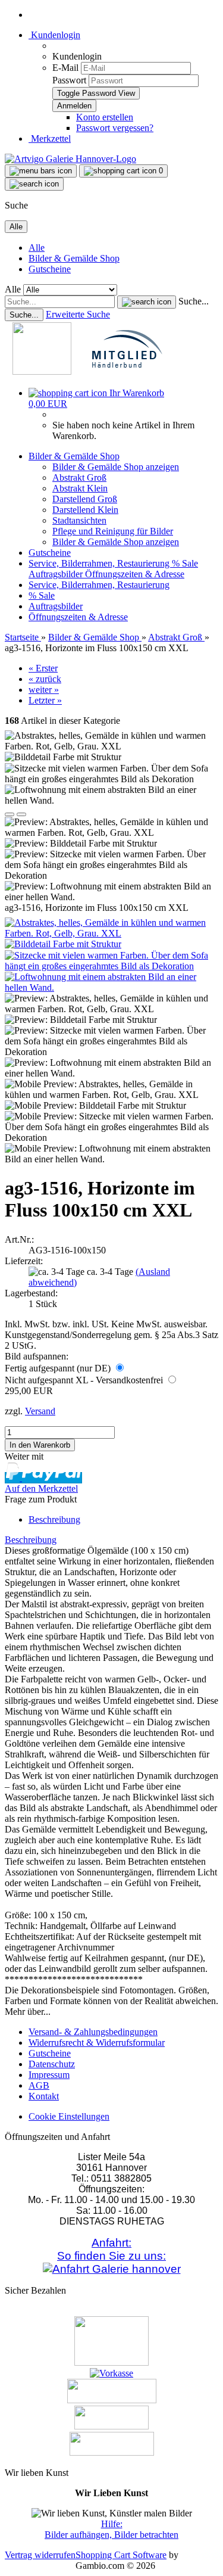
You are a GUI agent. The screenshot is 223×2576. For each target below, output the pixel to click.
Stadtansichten (79, 520)
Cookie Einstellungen (69, 2116)
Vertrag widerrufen (40, 2555)
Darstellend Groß (85, 499)
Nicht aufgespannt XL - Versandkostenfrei (85, 1380)
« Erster (43, 668)
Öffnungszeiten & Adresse (135, 574)
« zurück (45, 679)
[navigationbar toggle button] (41, 171)
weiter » (44, 690)
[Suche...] (147, 302)
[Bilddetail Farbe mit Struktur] (63, 944)
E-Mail (65, 68)
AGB (39, 2085)
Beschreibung (54, 1519)
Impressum (49, 2075)
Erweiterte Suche (78, 314)
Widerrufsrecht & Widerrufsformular (97, 2043)
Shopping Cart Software (121, 2555)
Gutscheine (50, 269)
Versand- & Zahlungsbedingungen (93, 2032)
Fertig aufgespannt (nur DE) (59, 1368)
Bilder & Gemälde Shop (74, 258)
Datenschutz (52, 2064)
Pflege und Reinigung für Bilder (113, 531)
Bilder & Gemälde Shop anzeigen (116, 467)
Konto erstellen (105, 117)
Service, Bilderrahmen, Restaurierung (100, 563)
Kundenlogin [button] (54, 35)
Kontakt (44, 2096)
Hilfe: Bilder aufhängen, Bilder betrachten (111, 2529)
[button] (10, 814)
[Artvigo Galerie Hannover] (70, 159)
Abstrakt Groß (79, 477)
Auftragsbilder (57, 574)
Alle (37, 248)
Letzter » (45, 700)
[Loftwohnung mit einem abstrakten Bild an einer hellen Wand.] (111, 987)
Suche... (194, 301)
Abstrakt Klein (80, 488)
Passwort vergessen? (115, 128)
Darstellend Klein (85, 510)
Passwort (69, 80)
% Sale (185, 563)
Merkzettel (50, 139)
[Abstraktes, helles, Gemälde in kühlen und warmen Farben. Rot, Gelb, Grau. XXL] (111, 933)
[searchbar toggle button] (34, 184)
